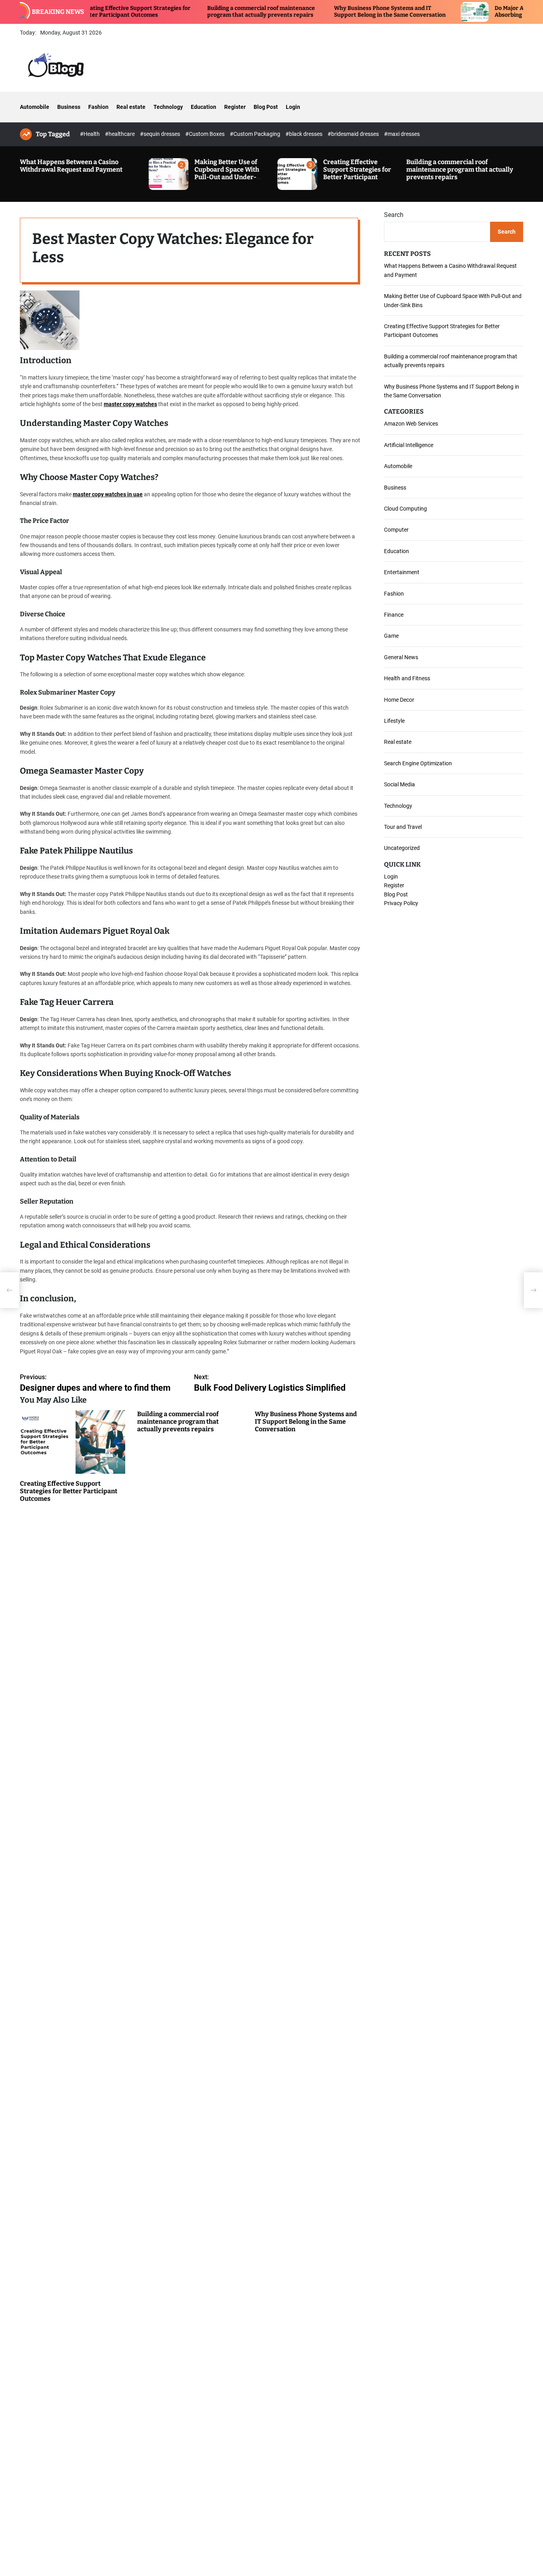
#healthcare (120, 134)
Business (69, 107)
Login (293, 107)
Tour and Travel (403, 827)
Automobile (35, 107)
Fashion (98, 107)
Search (394, 215)
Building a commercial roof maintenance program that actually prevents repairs (205, 12)
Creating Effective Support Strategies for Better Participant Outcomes (357, 173)
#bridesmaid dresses (354, 134)
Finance (394, 615)
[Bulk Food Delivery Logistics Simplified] (533, 1290)
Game (391, 636)
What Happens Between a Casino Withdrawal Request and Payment (71, 166)
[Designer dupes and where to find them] (10, 1290)
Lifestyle (394, 721)
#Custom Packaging (256, 134)
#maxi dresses (402, 134)
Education (204, 107)
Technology (168, 107)
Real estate (131, 107)
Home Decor (399, 700)
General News (401, 657)
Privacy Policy (401, 903)
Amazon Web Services (411, 424)
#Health (90, 134)
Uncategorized (402, 848)
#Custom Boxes (206, 134)
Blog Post (266, 107)
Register (235, 107)
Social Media (399, 784)
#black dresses (304, 134)
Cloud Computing (405, 509)
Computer (396, 530)
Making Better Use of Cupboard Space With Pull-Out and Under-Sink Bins (227, 173)
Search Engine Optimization (418, 763)
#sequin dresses (161, 134)
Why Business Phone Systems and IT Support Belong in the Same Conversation (334, 12)
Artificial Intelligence (409, 445)
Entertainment (402, 572)
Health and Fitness (407, 678)
